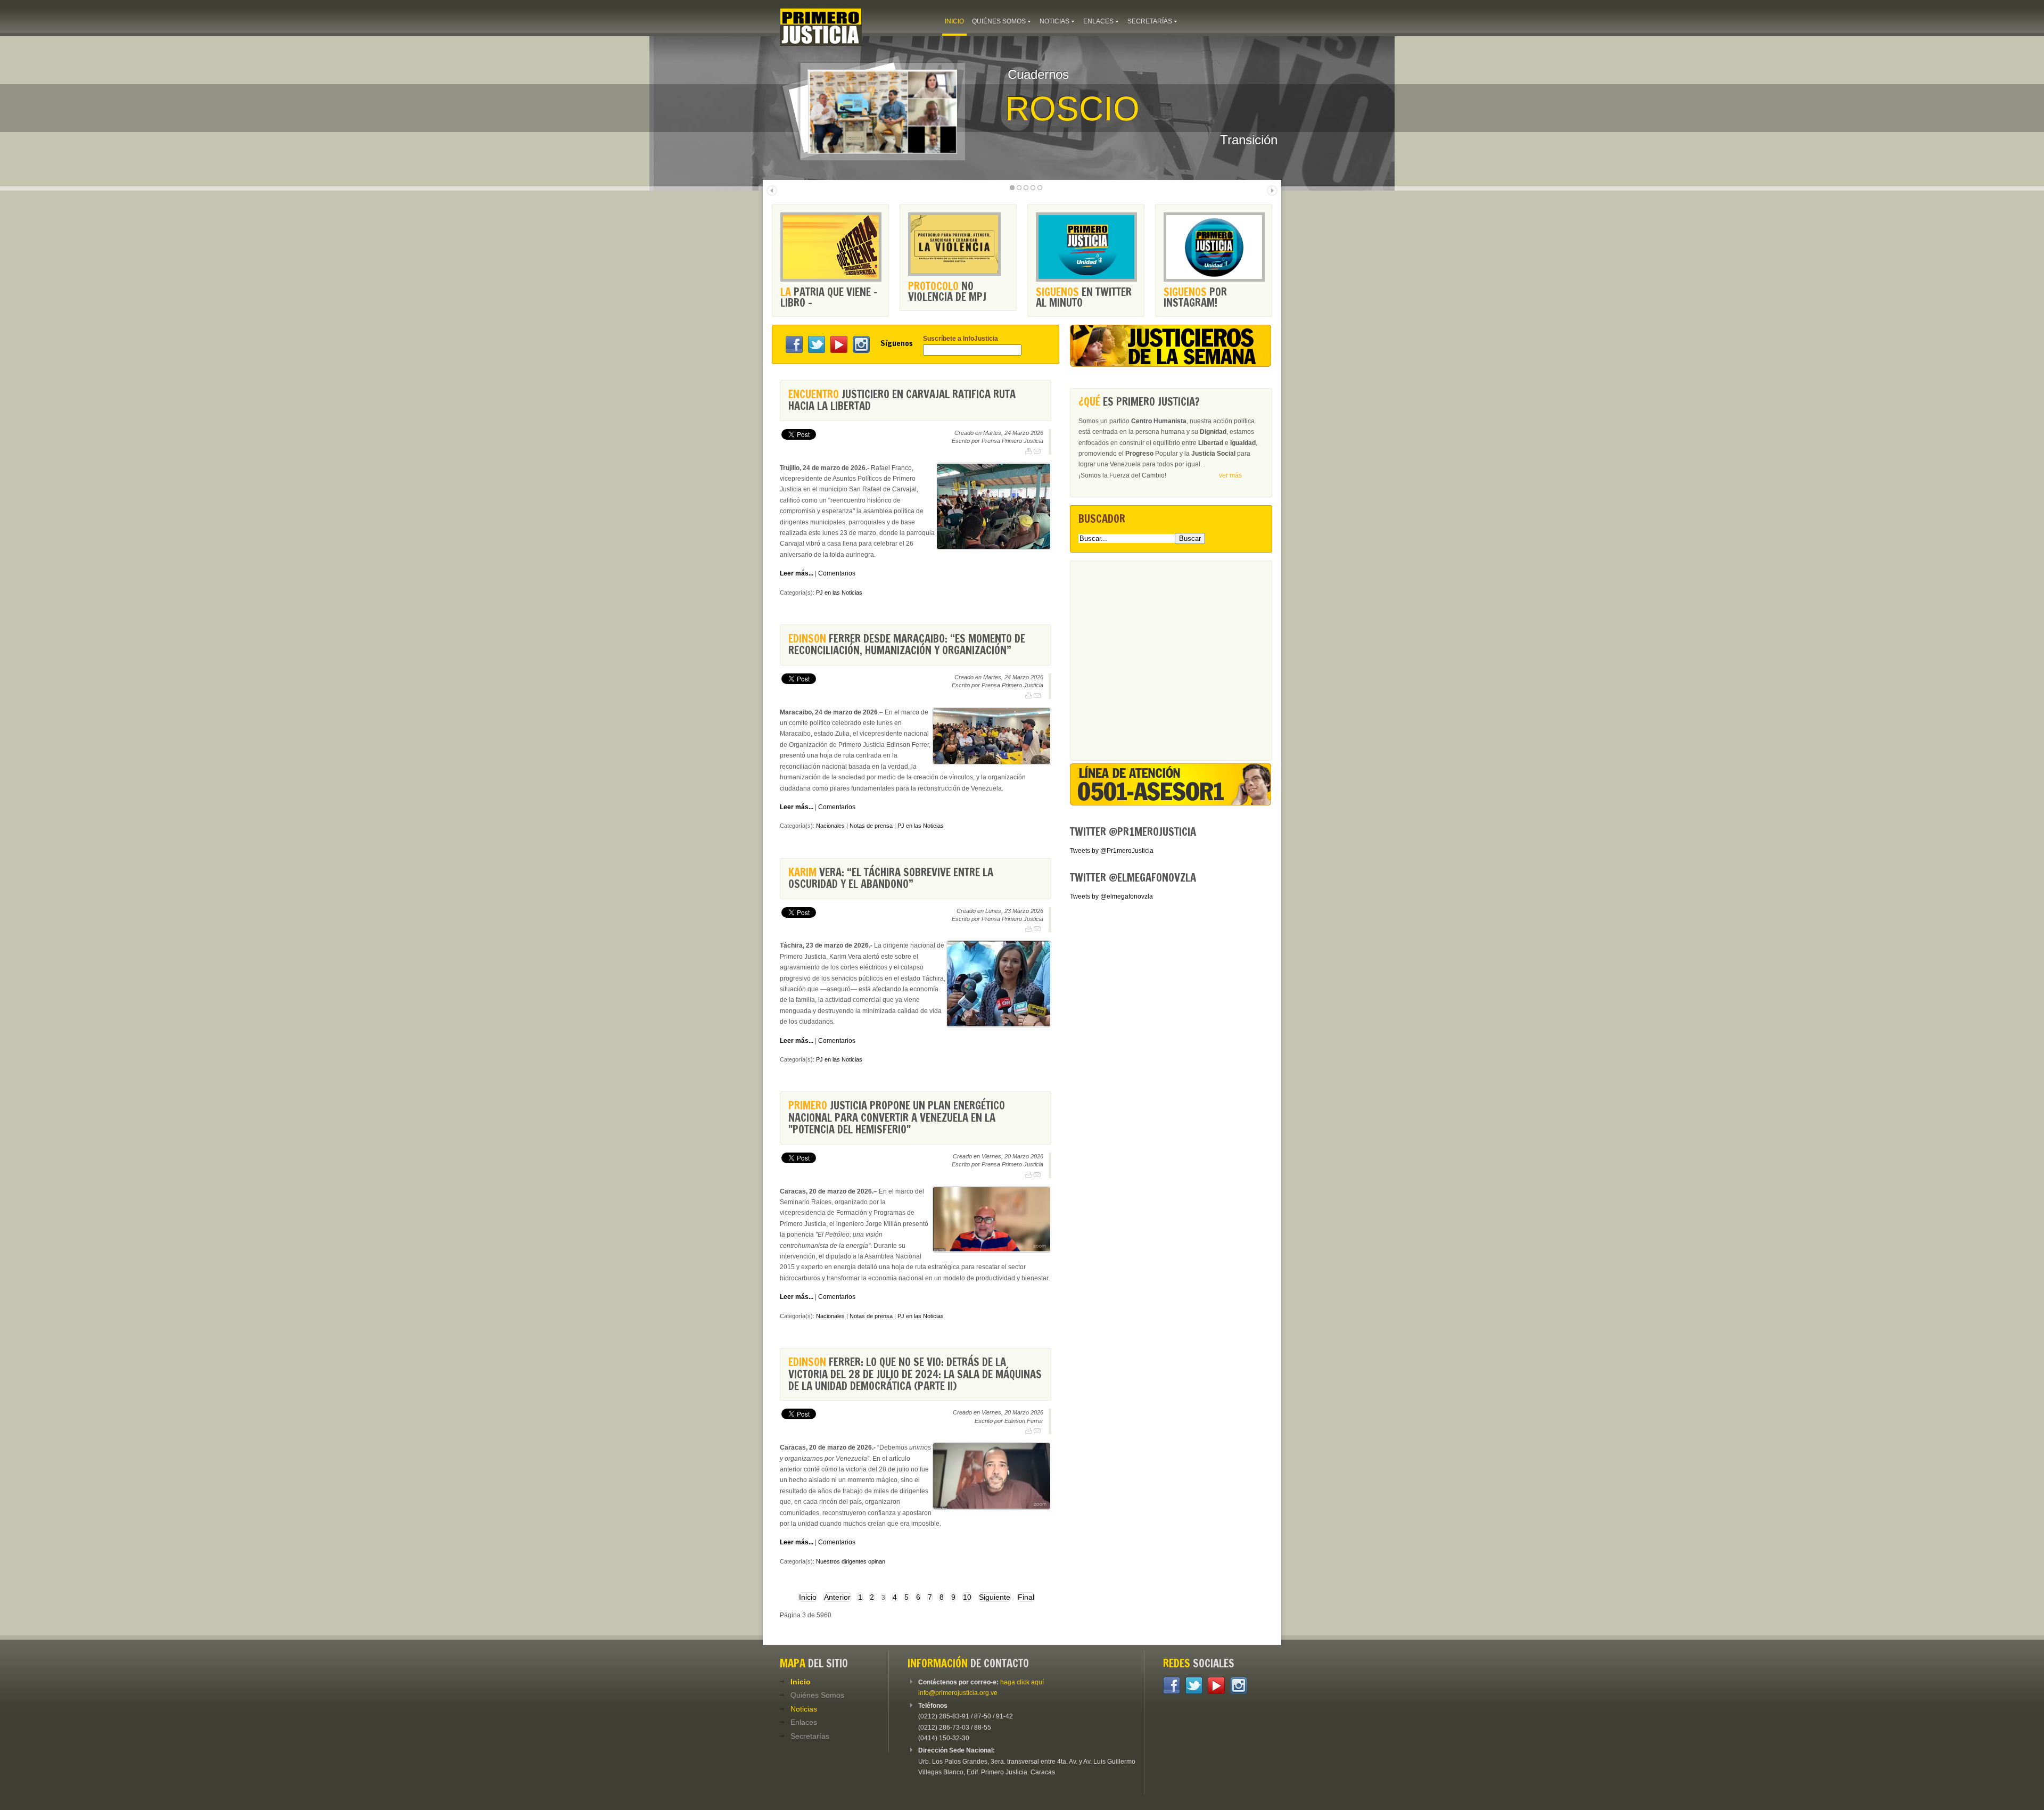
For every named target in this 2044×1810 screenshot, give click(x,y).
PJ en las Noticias (839, 593)
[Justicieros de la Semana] (1171, 365)
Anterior (837, 1597)
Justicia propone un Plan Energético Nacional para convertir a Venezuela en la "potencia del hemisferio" (897, 1117)
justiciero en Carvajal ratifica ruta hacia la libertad (902, 400)
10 (967, 1597)
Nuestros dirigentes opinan (851, 1561)
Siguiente (995, 1597)
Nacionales (830, 826)
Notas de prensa (871, 826)
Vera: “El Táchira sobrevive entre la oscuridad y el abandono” (891, 878)
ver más (1230, 475)
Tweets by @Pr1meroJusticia (1112, 851)
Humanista (1104, 109)
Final (1026, 1597)
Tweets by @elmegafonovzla (1111, 896)
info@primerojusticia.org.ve (958, 1693)
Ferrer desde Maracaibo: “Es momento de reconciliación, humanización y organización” (907, 644)
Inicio (808, 1597)
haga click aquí (1022, 1682)
